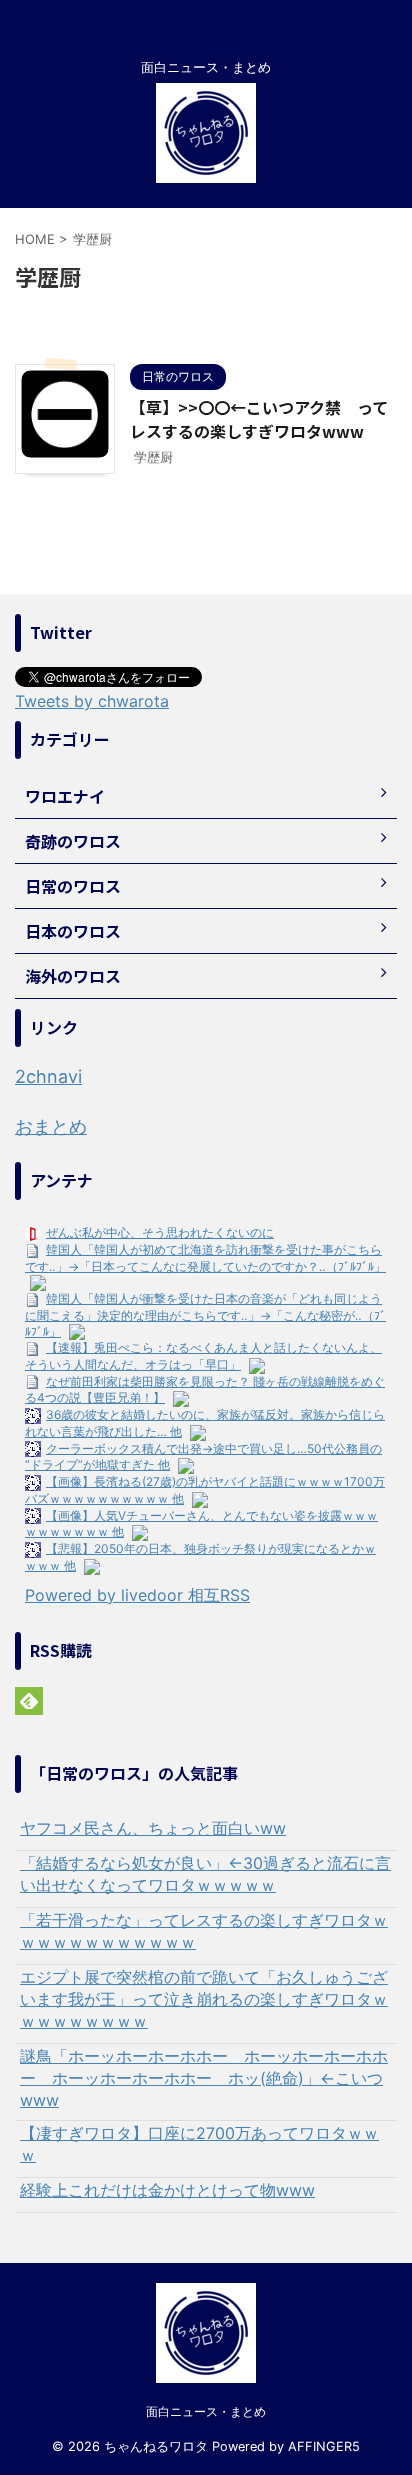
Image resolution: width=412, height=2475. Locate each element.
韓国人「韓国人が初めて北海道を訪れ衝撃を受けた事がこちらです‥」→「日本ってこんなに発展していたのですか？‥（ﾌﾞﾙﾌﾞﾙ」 (205, 1258)
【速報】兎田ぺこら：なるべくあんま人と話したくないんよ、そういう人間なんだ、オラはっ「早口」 (203, 1356)
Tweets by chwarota (92, 701)
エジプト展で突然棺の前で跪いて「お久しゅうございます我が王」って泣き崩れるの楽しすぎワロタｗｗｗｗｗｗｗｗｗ (204, 1999)
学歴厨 (153, 457)
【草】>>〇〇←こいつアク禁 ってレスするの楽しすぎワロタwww (259, 419)
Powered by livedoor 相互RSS (137, 1595)
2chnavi (48, 1076)
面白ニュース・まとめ (206, 2411)
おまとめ (51, 1126)
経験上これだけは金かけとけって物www (167, 2190)
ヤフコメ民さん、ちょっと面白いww (153, 1828)
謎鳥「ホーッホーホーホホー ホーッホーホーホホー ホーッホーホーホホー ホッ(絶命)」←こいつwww (204, 2078)
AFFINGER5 (324, 2446)
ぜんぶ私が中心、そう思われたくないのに (160, 1232)
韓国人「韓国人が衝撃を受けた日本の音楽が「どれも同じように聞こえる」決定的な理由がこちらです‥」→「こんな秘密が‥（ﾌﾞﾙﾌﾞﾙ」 (205, 1314)
